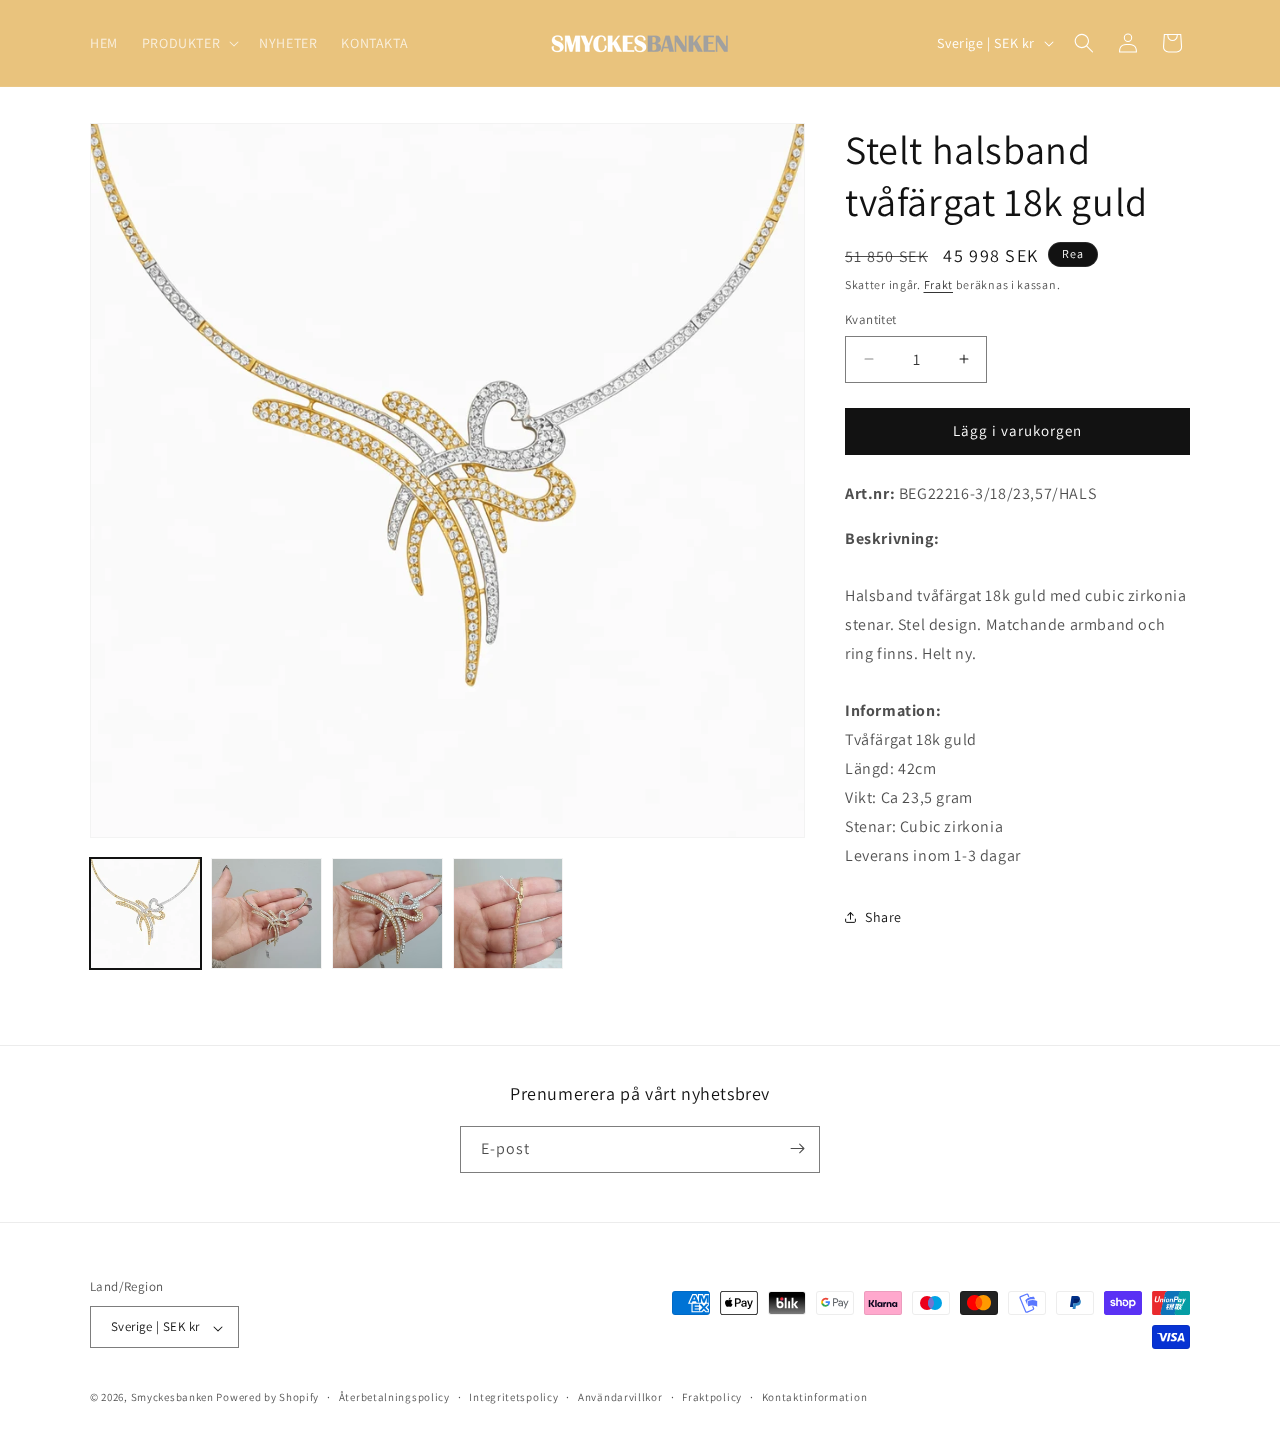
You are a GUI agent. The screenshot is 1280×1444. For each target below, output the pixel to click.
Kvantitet (871, 319)
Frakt (939, 284)
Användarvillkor (620, 1398)
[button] (188, 43)
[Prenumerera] (797, 1148)
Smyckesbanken (172, 1398)
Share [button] (883, 917)
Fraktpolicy (712, 1398)
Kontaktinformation (815, 1398)
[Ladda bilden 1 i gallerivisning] (145, 913)
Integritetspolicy (513, 1398)
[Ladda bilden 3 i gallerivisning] (387, 913)
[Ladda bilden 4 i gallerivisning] (508, 913)
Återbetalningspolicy (394, 1398)
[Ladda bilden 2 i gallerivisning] (266, 913)
